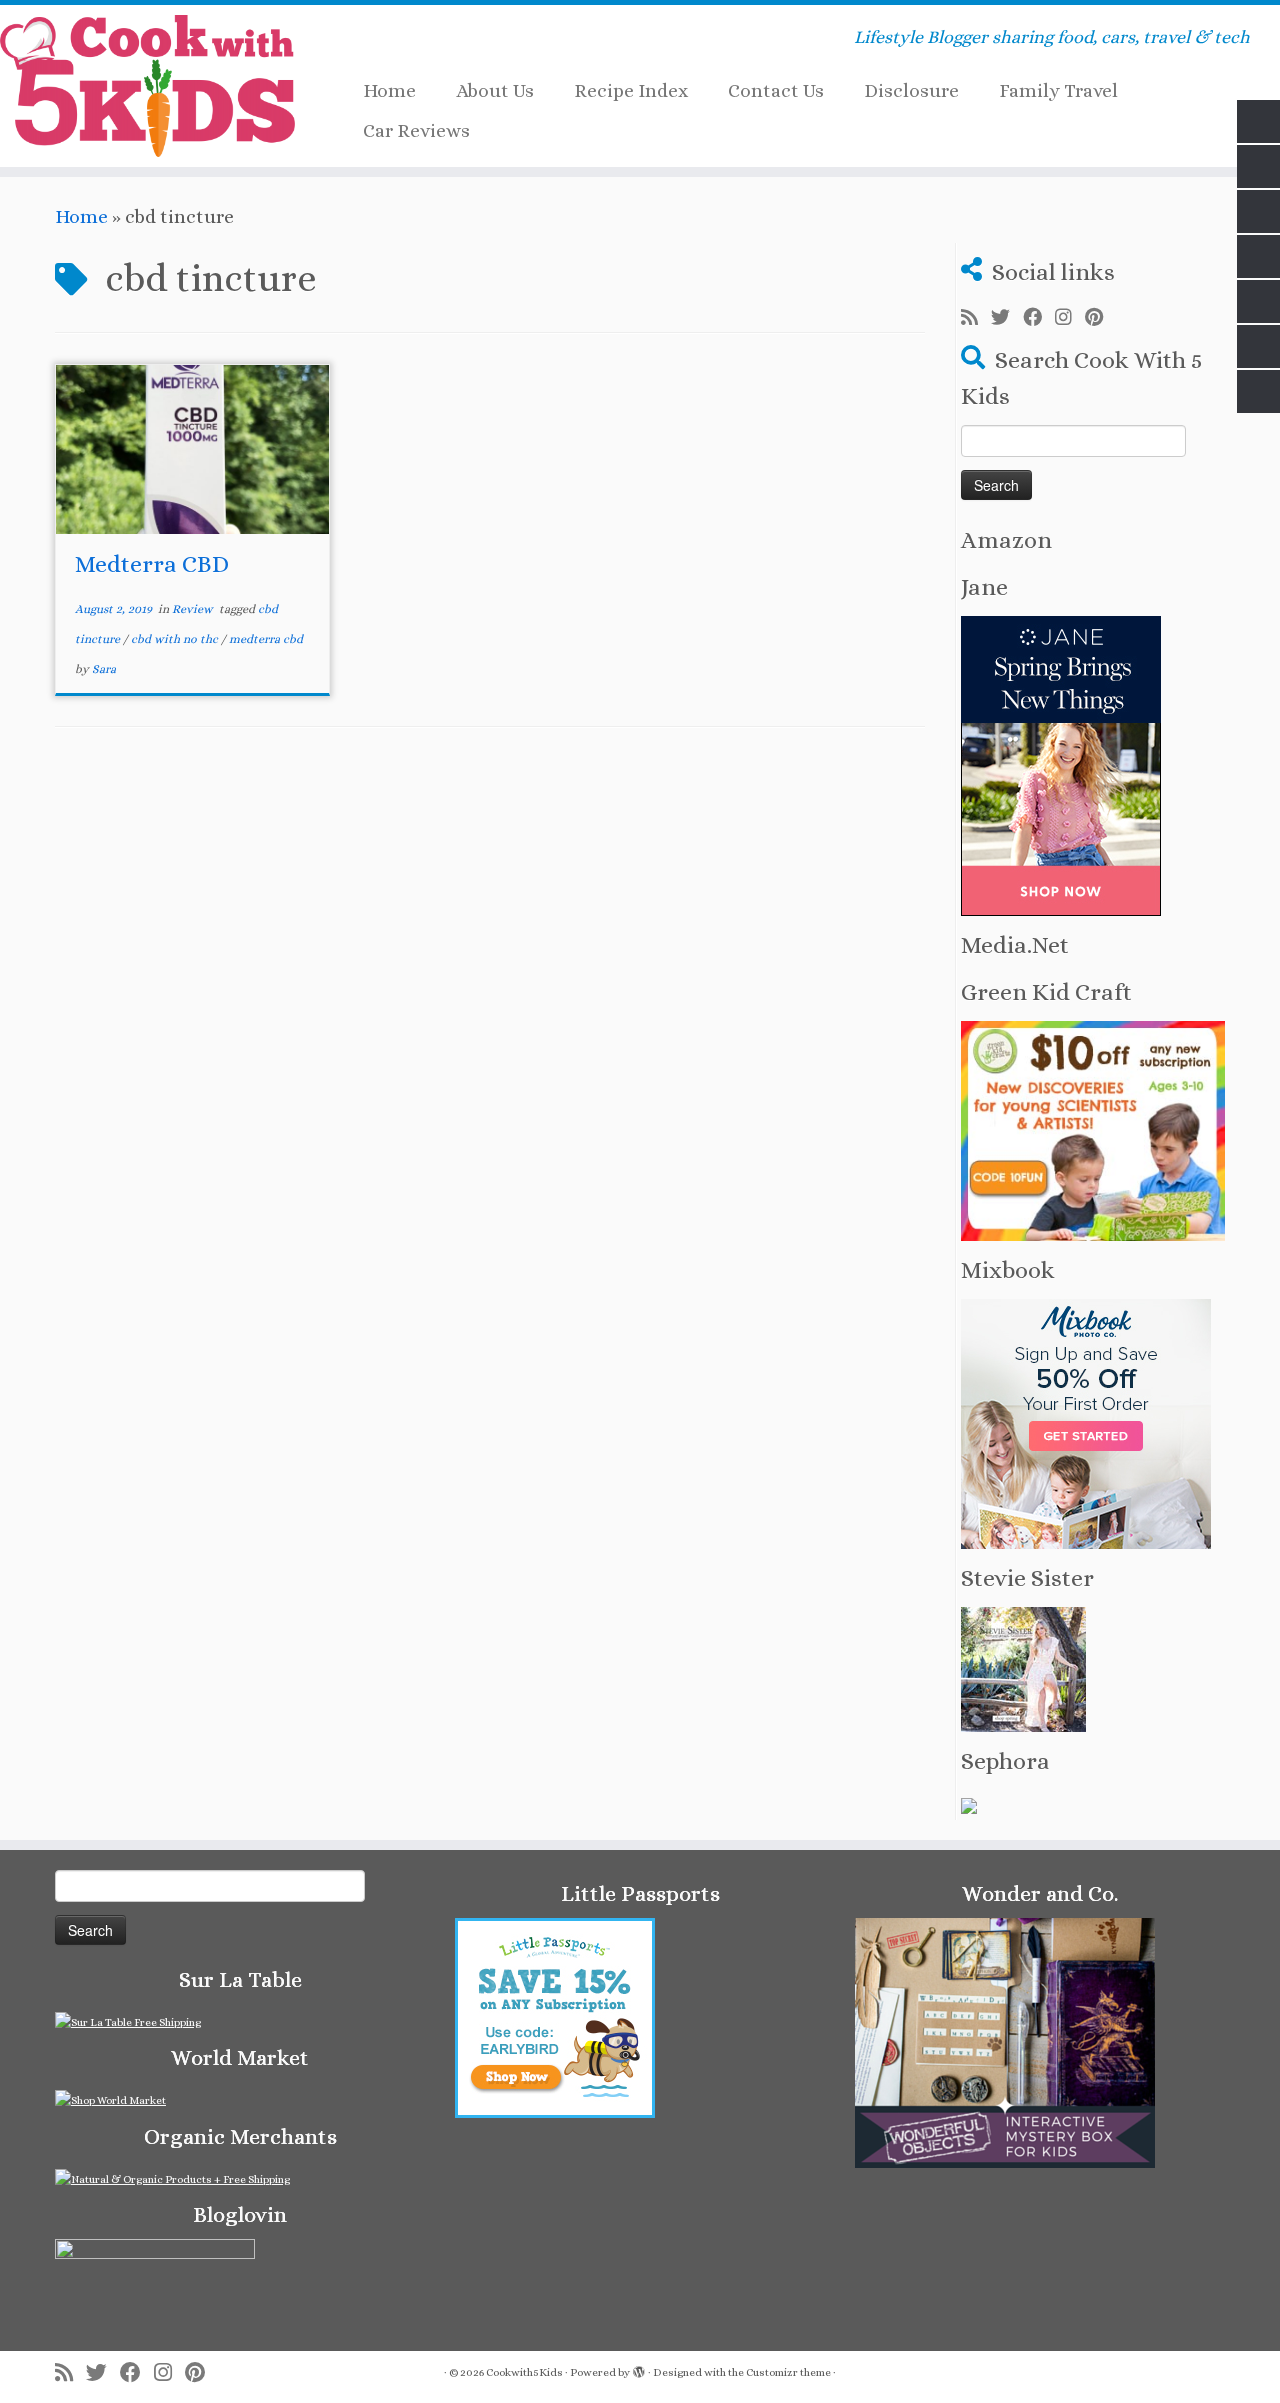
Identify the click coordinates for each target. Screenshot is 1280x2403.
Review (194, 609)
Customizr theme (788, 2372)
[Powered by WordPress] (639, 2369)
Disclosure (911, 90)
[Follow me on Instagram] (1070, 318)
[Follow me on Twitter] (1007, 318)
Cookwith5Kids (524, 2372)
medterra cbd (266, 639)
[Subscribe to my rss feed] (976, 318)
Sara (104, 669)
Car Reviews (416, 130)
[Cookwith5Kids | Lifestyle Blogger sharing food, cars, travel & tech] (147, 86)
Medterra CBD (152, 564)
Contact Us (776, 90)
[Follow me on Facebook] (1039, 318)
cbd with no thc (176, 639)
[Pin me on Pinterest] (1100, 318)
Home (389, 90)
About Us (495, 90)
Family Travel (1058, 90)
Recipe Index (631, 90)
